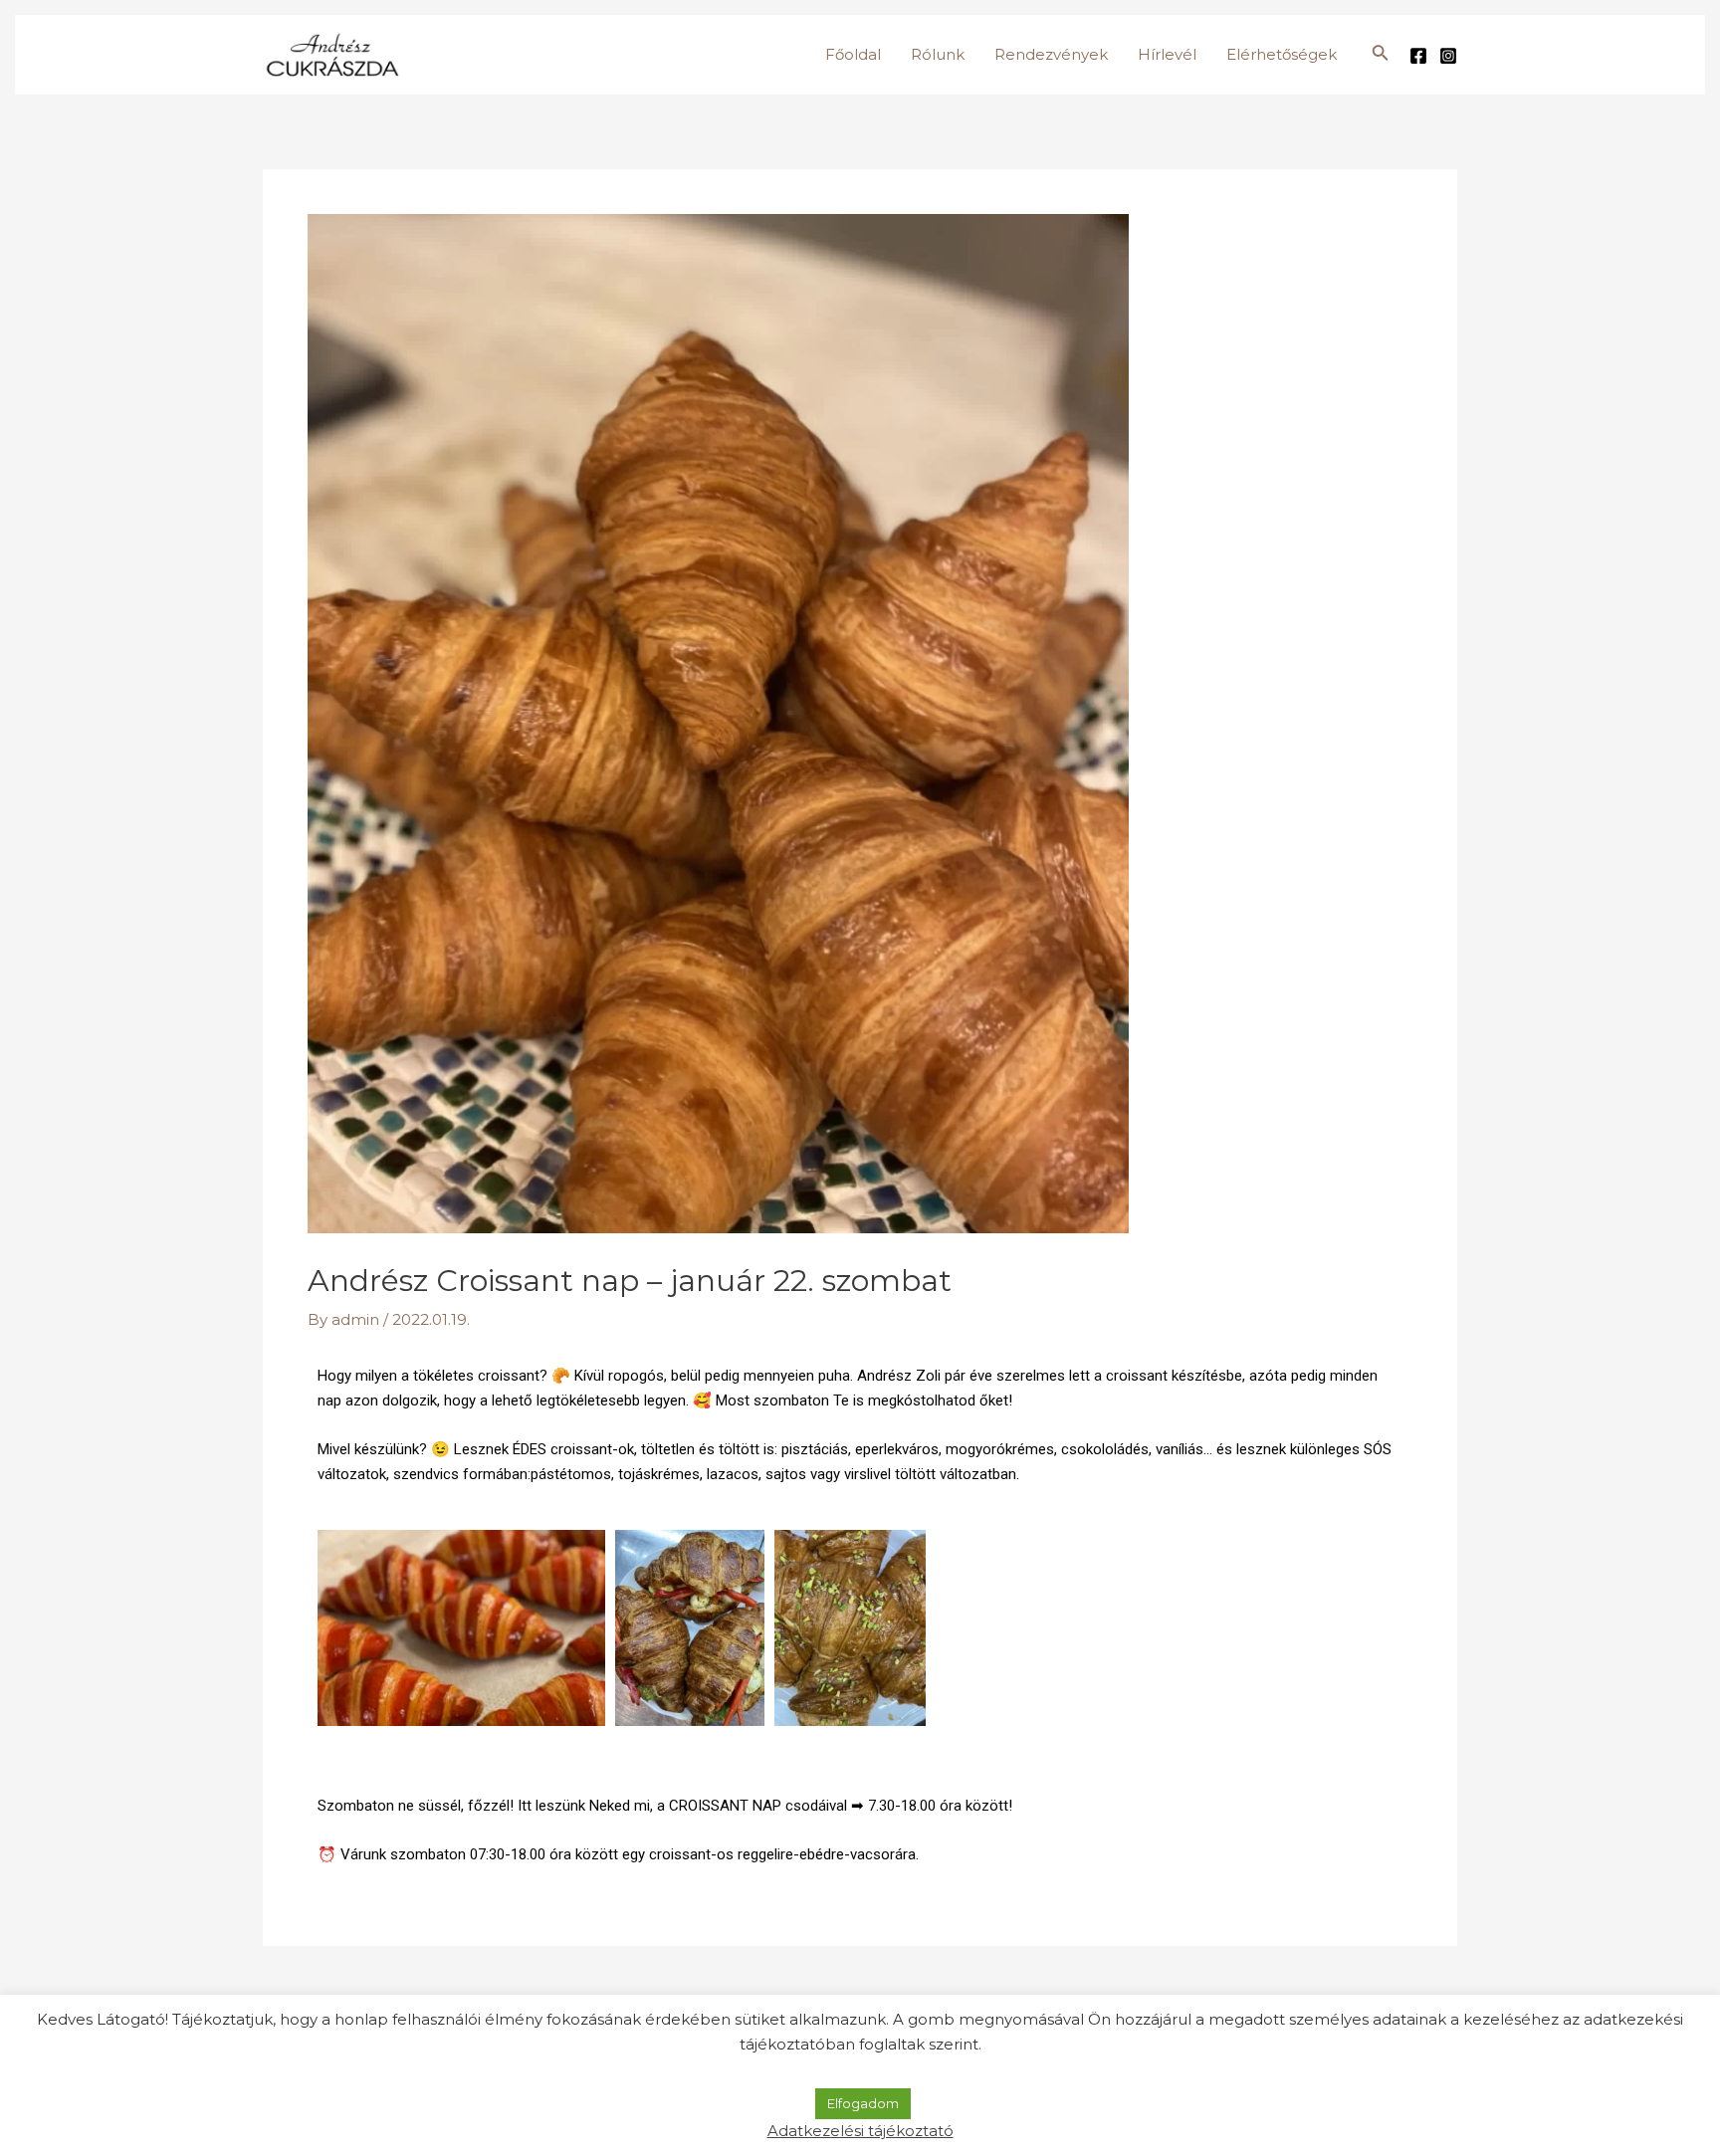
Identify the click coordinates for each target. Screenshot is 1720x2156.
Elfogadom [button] (863, 2103)
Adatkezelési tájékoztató (860, 2131)
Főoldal (853, 54)
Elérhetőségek (1282, 54)
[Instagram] (1448, 56)
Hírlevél (1167, 54)
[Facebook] (1418, 56)
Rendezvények (1051, 54)
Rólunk (938, 54)
